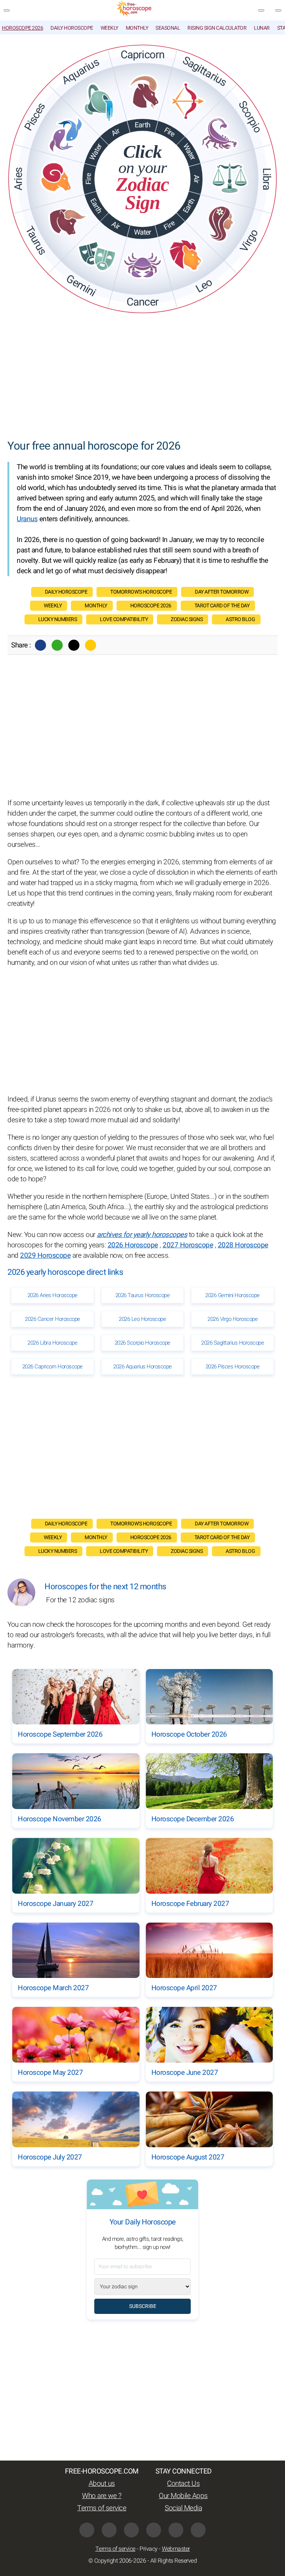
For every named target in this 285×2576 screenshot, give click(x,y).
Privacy (149, 2549)
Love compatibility (124, 619)
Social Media (183, 2508)
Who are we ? (102, 2496)
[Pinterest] (154, 2530)
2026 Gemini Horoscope (232, 1295)
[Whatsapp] (57, 645)
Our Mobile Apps (183, 2496)
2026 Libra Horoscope (52, 1343)
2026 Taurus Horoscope (143, 1295)
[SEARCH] (278, 10)
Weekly (109, 28)
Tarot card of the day (222, 606)
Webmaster (176, 2549)
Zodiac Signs (187, 619)
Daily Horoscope (72, 28)
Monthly (137, 28)
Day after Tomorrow (222, 592)
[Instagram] (131, 2530)
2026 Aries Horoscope (53, 1295)
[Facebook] (40, 645)
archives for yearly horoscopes (142, 1235)
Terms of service (102, 2508)
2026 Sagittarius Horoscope (232, 1343)
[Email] (91, 645)
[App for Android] (198, 2530)
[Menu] (7, 10)
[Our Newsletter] (261, 10)
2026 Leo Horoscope (142, 1319)
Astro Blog (240, 619)
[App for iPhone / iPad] (176, 2530)
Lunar (262, 28)
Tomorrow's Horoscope (141, 592)
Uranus (27, 519)
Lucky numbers (58, 619)
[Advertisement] (142, 377)
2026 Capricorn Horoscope (53, 1367)
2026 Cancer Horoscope (53, 1319)
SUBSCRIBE (143, 2306)
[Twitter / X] (74, 645)
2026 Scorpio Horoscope (142, 1343)
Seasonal (168, 28)
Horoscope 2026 (22, 28)
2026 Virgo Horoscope (232, 1319)
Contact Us (183, 2484)
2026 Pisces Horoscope (233, 1367)
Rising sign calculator (217, 28)
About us (102, 2484)
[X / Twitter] (109, 2530)
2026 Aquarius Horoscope (142, 1367)
